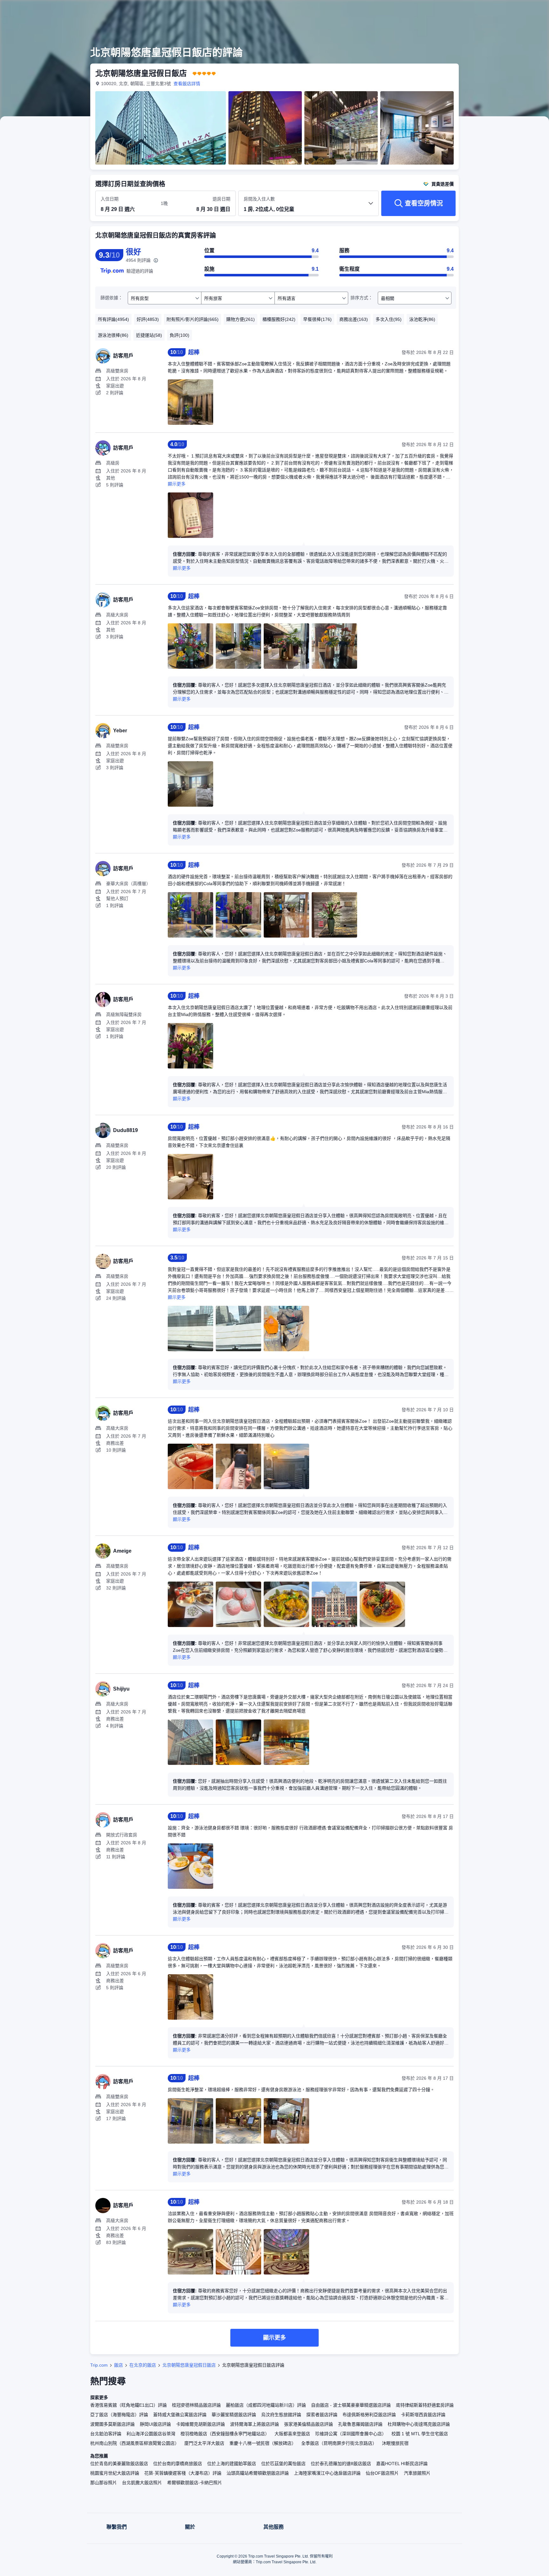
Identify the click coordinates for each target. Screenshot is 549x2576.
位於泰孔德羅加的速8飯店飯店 (341, 2464)
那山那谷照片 (104, 2483)
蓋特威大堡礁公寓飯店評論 (180, 2415)
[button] (506, 10)
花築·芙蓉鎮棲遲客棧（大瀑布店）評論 (183, 2473)
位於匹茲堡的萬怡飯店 (283, 2464)
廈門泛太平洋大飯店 (204, 2443)
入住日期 (110, 199)
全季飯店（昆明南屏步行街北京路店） (339, 2443)
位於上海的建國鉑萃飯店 (232, 2464)
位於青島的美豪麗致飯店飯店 (119, 2464)
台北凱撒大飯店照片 (142, 2483)
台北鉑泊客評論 (106, 2434)
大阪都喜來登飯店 (292, 2434)
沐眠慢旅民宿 (395, 2443)
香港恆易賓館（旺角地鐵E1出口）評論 (129, 2405)
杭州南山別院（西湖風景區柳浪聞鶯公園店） (135, 2443)
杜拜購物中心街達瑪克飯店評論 (419, 2424)
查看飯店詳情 (187, 84)
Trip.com (99, 2365)
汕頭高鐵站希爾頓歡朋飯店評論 (258, 2473)
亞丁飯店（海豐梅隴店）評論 (119, 2415)
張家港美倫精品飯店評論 (308, 2424)
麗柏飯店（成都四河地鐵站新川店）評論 (266, 2405)
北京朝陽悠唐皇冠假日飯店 (189, 2365)
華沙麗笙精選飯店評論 (234, 2415)
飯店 (119, 2365)
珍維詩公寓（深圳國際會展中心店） (351, 2434)
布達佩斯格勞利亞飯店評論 (369, 2415)
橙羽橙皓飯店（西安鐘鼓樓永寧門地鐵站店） (225, 2434)
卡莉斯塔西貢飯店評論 (423, 2415)
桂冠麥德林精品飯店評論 (196, 2405)
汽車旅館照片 (417, 2473)
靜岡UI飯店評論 (155, 2424)
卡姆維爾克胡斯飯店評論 (200, 2424)
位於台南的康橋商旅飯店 (178, 2464)
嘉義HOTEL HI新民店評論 (402, 2464)
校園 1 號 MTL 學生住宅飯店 (420, 2434)
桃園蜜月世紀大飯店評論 (115, 2473)
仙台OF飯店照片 (382, 2473)
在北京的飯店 (143, 2365)
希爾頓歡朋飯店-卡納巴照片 (195, 2483)
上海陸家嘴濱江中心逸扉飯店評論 (327, 2473)
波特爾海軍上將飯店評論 (254, 2424)
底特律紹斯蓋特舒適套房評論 (425, 2405)
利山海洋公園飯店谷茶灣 (151, 2434)
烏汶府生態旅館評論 (281, 2415)
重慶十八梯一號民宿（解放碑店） (263, 2443)
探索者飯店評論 (322, 2415)
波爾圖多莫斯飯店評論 (112, 2424)
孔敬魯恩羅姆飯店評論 (360, 2424)
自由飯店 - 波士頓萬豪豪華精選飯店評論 (351, 2405)
